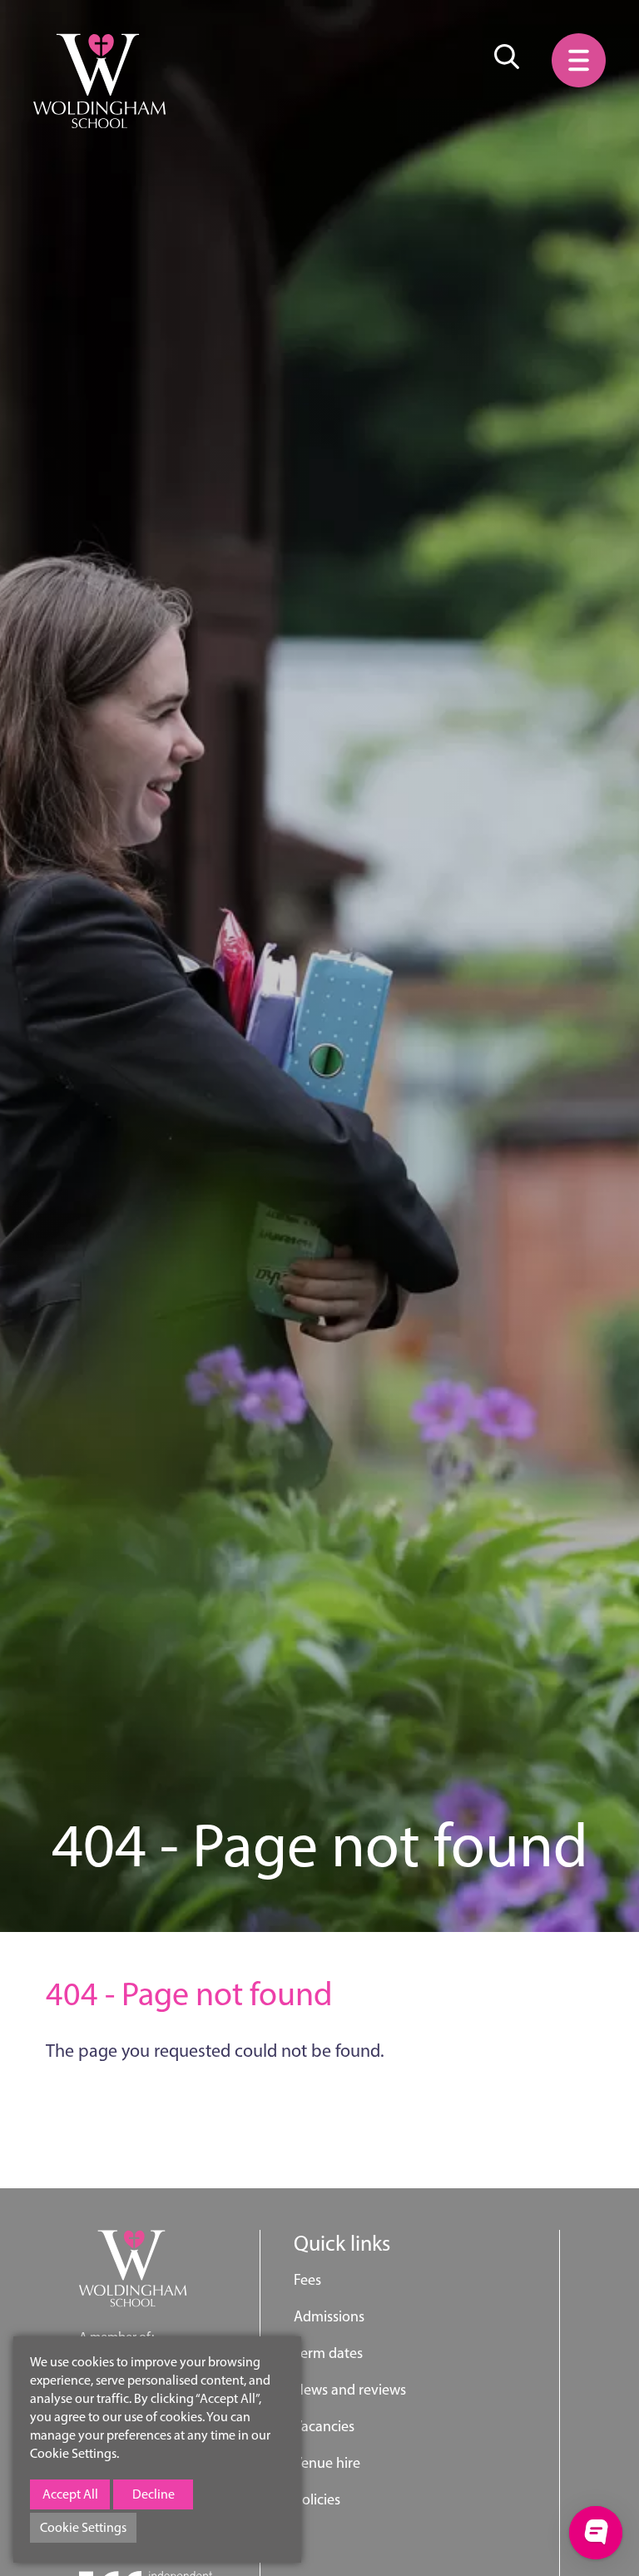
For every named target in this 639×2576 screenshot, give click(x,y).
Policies (317, 2499)
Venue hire (327, 2463)
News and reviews (350, 2390)
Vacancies (324, 2426)
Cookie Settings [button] (83, 2527)
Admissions (329, 2316)
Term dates (328, 2353)
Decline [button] (154, 2494)
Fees (307, 2280)
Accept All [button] (70, 2494)
